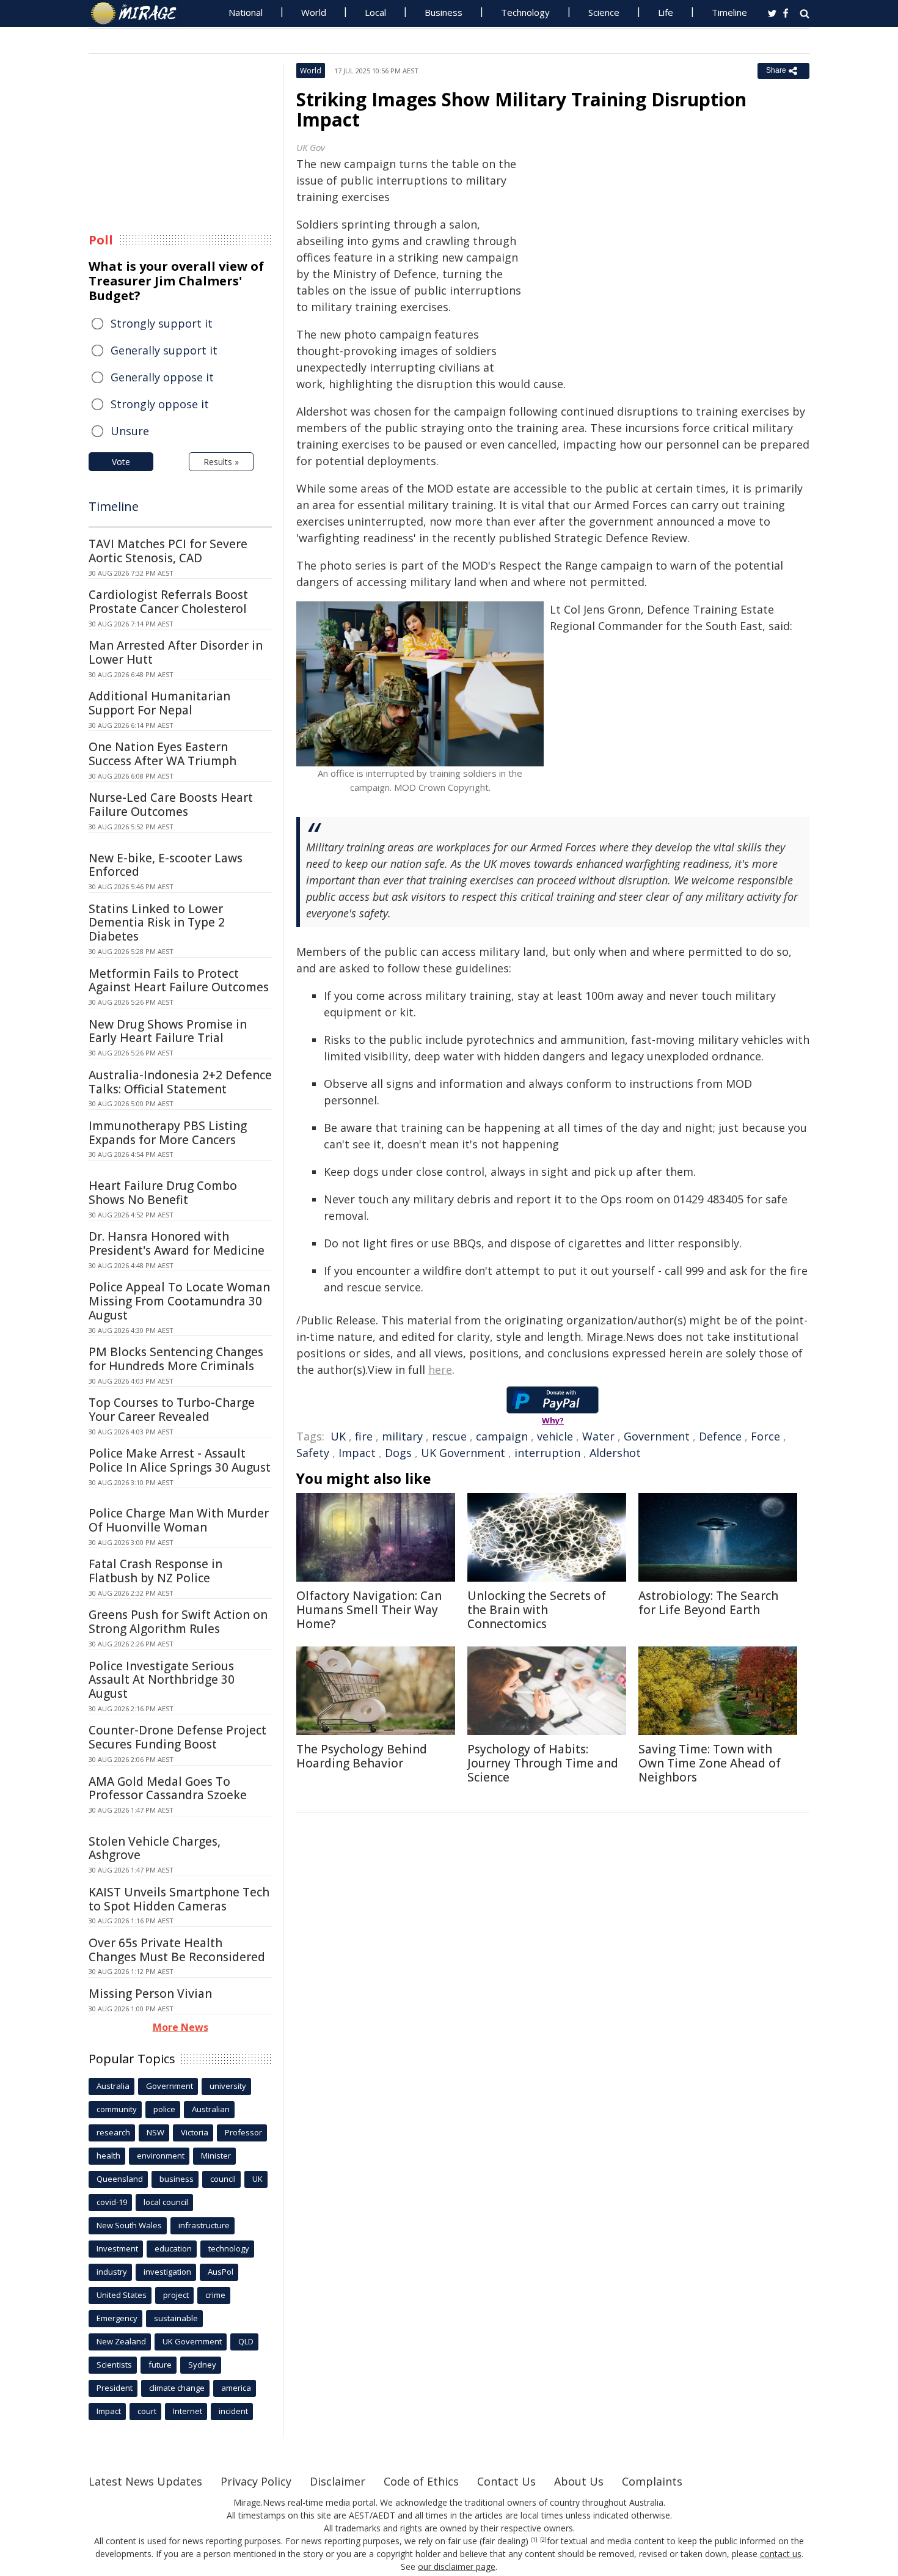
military (402, 1436)
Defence (720, 1436)
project (176, 2295)
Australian (211, 2109)
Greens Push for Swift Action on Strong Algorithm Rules (178, 1622)
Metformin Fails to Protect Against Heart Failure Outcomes (179, 981)
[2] (543, 2540)
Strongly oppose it (160, 404)
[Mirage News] (140, 13)
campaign (502, 1436)
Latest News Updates (145, 2481)
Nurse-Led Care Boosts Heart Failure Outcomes (171, 805)
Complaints (652, 2481)
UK (338, 1436)
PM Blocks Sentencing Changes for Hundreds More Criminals (176, 1359)
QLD (246, 2341)
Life (666, 12)
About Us (579, 2481)
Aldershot (615, 1453)
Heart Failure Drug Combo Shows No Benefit (163, 1193)
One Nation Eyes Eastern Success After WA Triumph (162, 754)
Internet (188, 2411)
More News (181, 2027)
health (108, 2156)
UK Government (463, 1453)
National (246, 12)
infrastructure (204, 2225)
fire (364, 1436)
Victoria (195, 2132)
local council (166, 2202)
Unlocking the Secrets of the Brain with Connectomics (537, 1610)
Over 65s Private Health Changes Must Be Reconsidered (177, 1950)
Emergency (117, 2318)
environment (161, 2156)
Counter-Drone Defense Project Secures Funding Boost (177, 1737)
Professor (243, 2132)
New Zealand (121, 2341)
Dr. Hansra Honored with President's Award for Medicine (177, 1243)
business (177, 2179)
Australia (113, 2086)
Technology (525, 12)
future (160, 2365)
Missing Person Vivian (150, 1994)
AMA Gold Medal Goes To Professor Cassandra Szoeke (168, 1789)
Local (375, 12)
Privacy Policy (256, 2481)
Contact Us (506, 2481)
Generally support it (164, 350)
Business (444, 12)
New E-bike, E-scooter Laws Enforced (166, 865)
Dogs (398, 1453)
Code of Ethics (421, 2481)
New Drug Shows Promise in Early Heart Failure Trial (168, 1031)
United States (122, 2295)
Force (765, 1436)
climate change (177, 2388)
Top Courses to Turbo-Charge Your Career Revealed (172, 1410)
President (115, 2388)
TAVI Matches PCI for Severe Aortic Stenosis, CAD (168, 551)
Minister (216, 2156)
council (223, 2179)
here (440, 1370)
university (228, 2086)
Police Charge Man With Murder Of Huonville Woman (179, 1520)
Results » (221, 462)
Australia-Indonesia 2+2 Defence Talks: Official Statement (180, 1082)
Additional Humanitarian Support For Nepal (159, 703)
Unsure (130, 431)
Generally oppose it (162, 377)
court (147, 2411)
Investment (117, 2248)
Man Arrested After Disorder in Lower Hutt (176, 652)
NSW (155, 2132)
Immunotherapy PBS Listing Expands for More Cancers (168, 1133)
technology (229, 2248)
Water (598, 1436)
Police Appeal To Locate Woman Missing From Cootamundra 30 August (179, 1301)
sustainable (176, 2318)
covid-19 (112, 2202)
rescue (449, 1436)
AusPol (221, 2272)
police (164, 2109)
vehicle (555, 1436)
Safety (313, 1453)
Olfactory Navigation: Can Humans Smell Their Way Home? (369, 1610)
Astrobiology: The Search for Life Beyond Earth (708, 1603)
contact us (781, 2554)
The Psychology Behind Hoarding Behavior (362, 1756)
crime (215, 2295)
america (236, 2388)
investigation (167, 2272)
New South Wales (129, 2225)
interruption (547, 1453)
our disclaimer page (457, 2567)
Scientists (114, 2365)
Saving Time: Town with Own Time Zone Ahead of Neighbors (710, 1763)
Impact (357, 1453)
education (173, 2248)
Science (604, 12)
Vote (121, 462)
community (117, 2109)
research (113, 2132)
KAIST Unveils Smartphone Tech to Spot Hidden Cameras (179, 1899)
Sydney (202, 2365)
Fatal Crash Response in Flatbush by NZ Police (155, 1571)
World (314, 12)
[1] (534, 2540)
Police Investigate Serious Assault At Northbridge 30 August (162, 1680)
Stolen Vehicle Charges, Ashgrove (155, 1848)
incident (233, 2411)
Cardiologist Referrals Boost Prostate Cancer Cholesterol (168, 602)
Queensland (120, 2179)
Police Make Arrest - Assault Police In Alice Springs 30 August (180, 1460)
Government (657, 1436)
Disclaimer (338, 2481)
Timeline (729, 12)
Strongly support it (162, 323)
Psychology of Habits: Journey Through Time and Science (543, 1763)
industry (112, 2272)
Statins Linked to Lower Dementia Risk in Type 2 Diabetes (157, 923)
